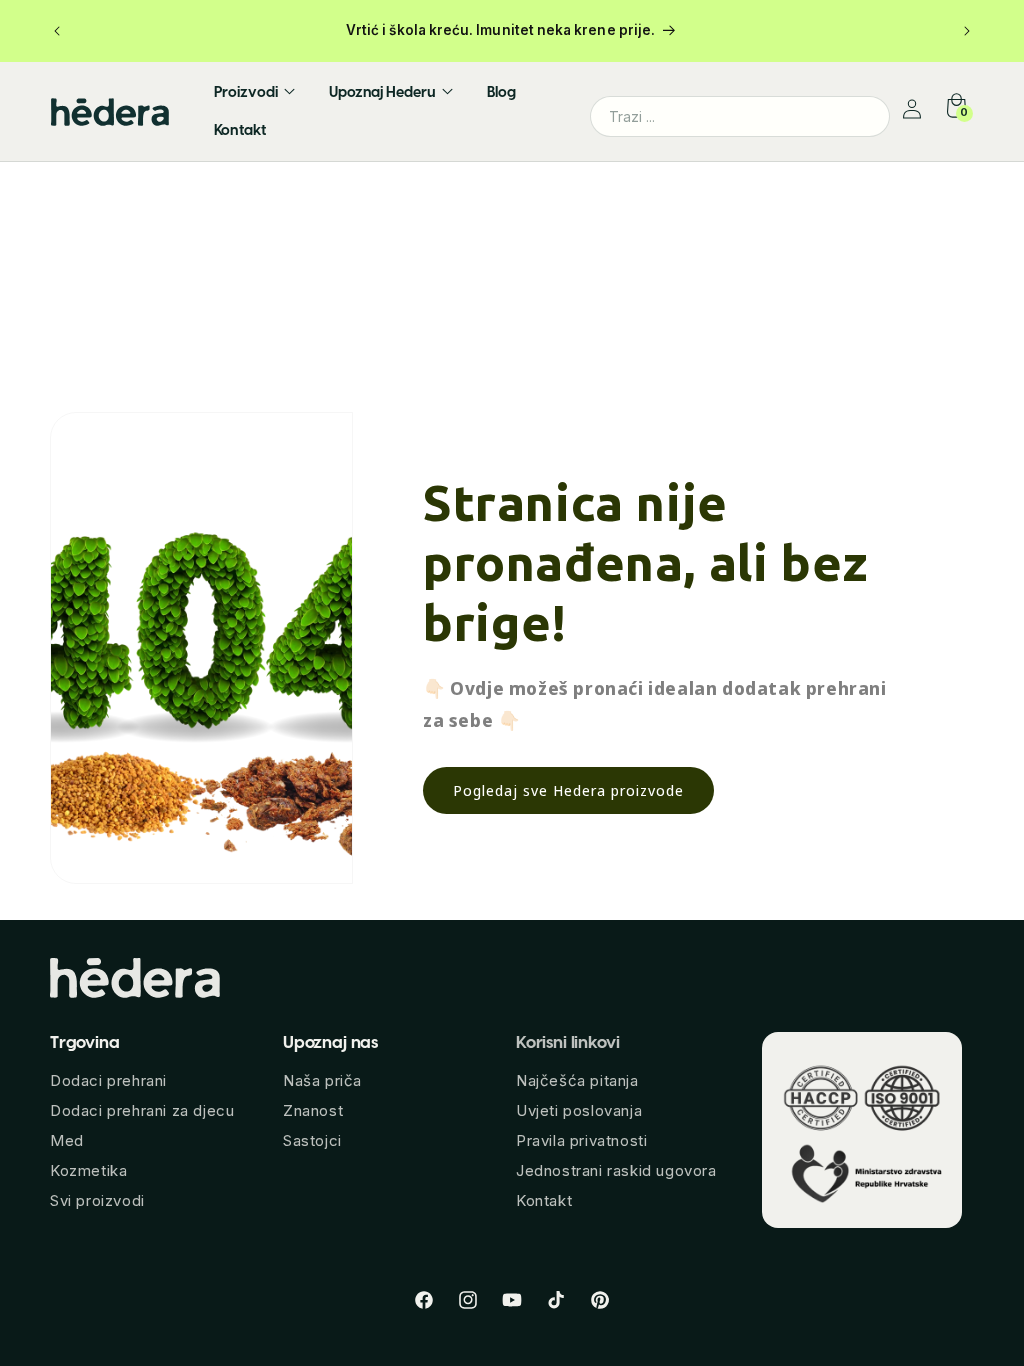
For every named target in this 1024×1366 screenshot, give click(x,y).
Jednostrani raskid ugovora (616, 1170)
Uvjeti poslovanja (579, 1110)
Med (67, 1140)
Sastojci (312, 1140)
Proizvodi (246, 92)
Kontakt (240, 130)
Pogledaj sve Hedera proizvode (568, 791)
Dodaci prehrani (108, 1080)
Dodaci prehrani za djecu (142, 1110)
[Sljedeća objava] (967, 31)
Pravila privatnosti (581, 1140)
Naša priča (322, 1080)
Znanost (313, 1110)
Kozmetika (88, 1170)
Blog (501, 92)
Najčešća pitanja (577, 1080)
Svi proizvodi (97, 1200)
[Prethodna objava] (57, 31)
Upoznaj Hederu (382, 92)
